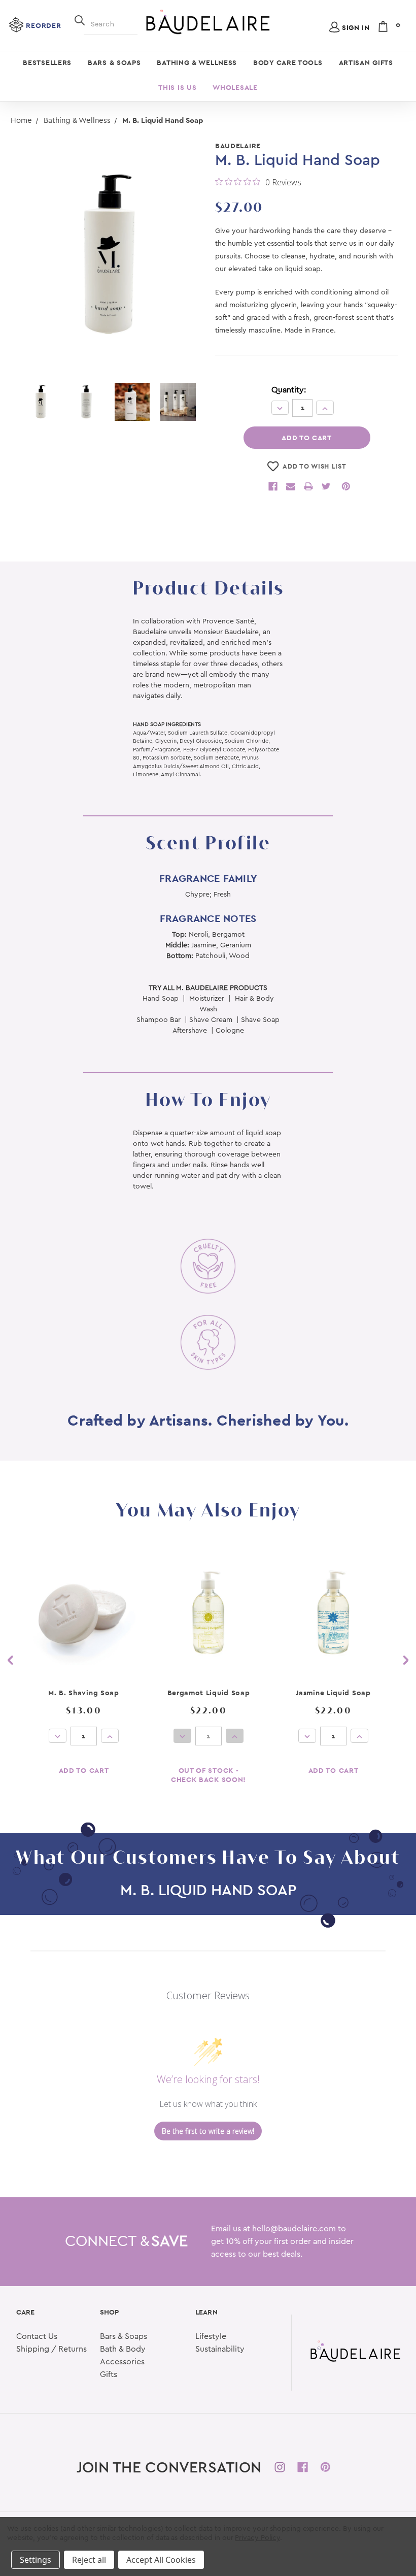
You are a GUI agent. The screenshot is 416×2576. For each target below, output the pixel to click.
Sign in (356, 27)
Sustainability (220, 2349)
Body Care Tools (288, 62)
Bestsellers (47, 62)
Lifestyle (211, 2336)
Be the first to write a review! (208, 2131)
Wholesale (235, 87)
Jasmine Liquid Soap (333, 1693)
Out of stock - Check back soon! (209, 1775)
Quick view (84, 1613)
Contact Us (37, 2336)
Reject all (89, 2560)
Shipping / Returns (51, 2349)
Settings (36, 2560)
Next (406, 1660)
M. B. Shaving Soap (84, 1693)
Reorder (43, 25)
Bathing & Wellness (197, 62)
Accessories (122, 2362)
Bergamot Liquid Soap (209, 1693)
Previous (10, 1660)
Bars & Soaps (114, 62)
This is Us (177, 87)
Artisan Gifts (366, 62)
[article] (84, 1671)
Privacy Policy (257, 2538)
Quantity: (289, 390)
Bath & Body (123, 2349)
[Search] (80, 19)
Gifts (109, 2374)
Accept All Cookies (161, 2560)
